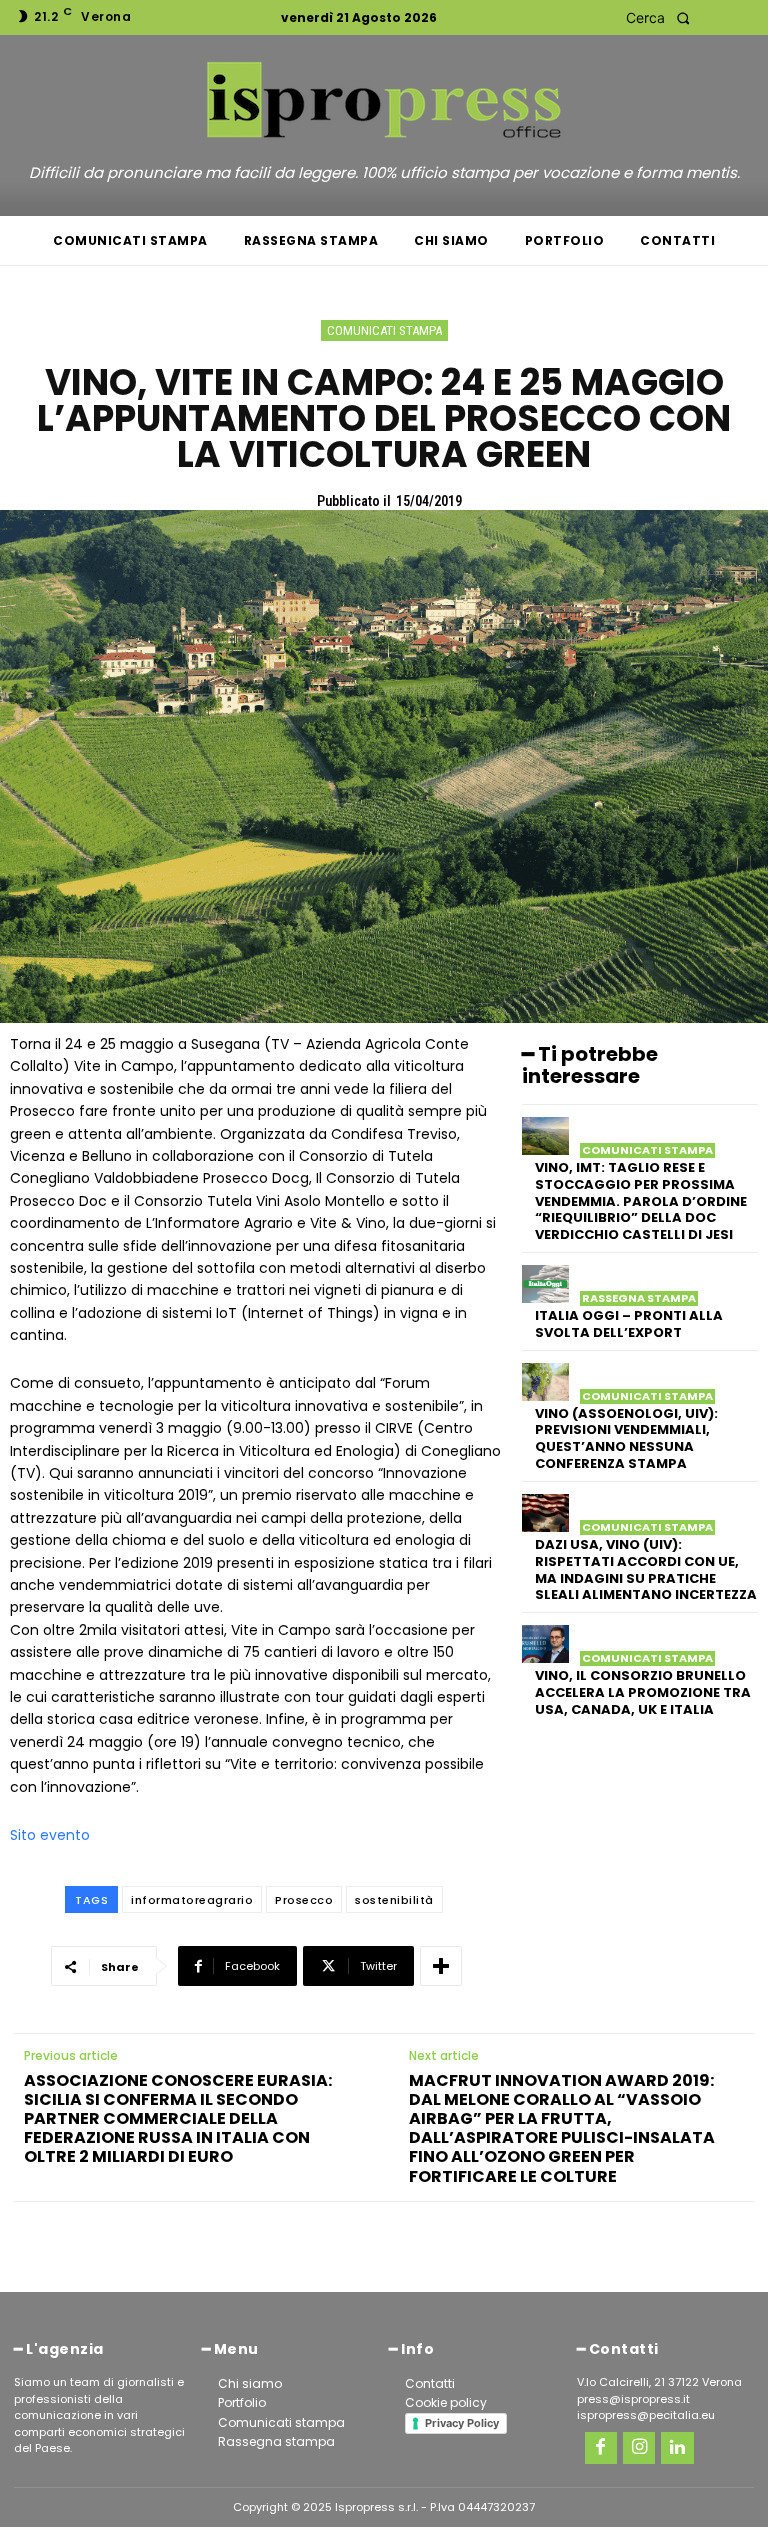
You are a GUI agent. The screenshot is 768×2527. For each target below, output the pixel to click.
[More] (441, 1966)
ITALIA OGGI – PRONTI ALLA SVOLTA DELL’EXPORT (629, 1324)
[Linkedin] (677, 2448)
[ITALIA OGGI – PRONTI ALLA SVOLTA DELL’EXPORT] (545, 1284)
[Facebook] (601, 2448)
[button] (663, 17)
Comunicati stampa (384, 330)
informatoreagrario (192, 1900)
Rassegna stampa (639, 1298)
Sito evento (50, 1835)
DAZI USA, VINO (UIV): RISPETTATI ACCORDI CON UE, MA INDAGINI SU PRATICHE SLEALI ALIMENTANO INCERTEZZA (646, 1570)
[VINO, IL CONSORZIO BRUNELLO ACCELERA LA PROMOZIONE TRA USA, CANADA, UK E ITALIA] (545, 1644)
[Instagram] (639, 2448)
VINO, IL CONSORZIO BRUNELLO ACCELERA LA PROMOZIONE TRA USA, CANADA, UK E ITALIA (643, 1692)
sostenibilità (394, 1900)
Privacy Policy (462, 2423)
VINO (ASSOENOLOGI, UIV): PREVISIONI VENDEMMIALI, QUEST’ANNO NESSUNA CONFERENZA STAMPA (626, 1439)
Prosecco (304, 1900)
